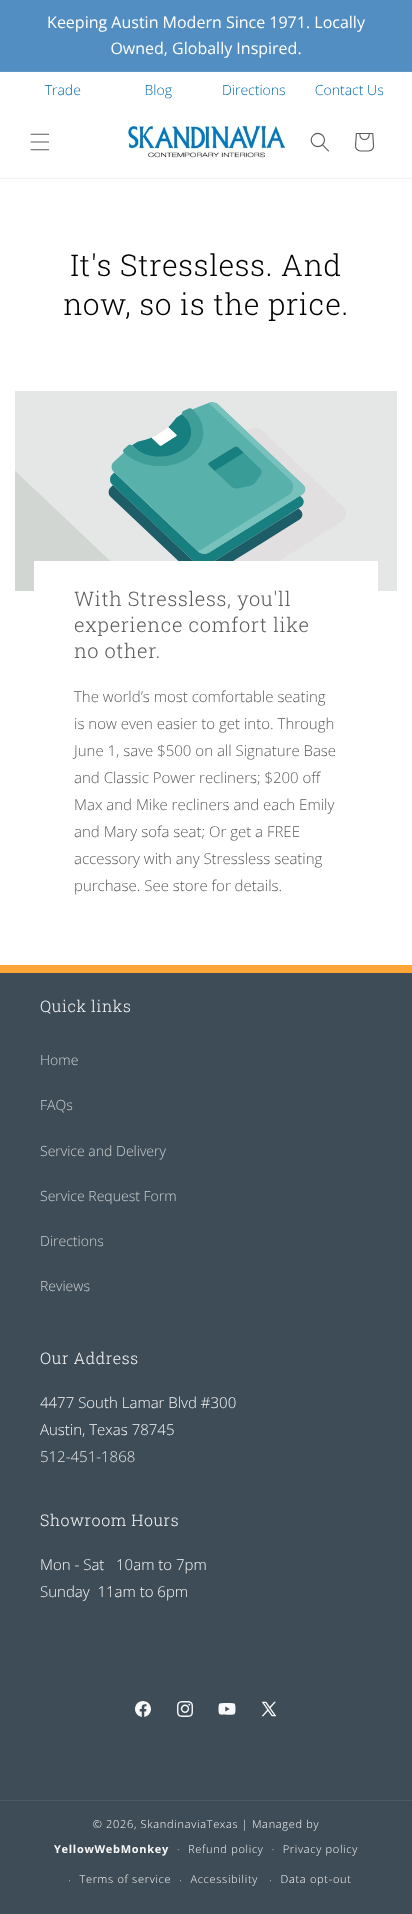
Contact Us (349, 90)
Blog (158, 90)
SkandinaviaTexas (190, 1824)
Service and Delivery (103, 1151)
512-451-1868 (87, 1457)
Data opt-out (315, 1879)
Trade (63, 90)
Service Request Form (108, 1196)
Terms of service (125, 1879)
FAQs (56, 1105)
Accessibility (224, 1879)
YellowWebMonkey (111, 1849)
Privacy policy (320, 1849)
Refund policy (226, 1849)
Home (59, 1060)
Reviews (65, 1286)
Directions (254, 90)
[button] (40, 142)
